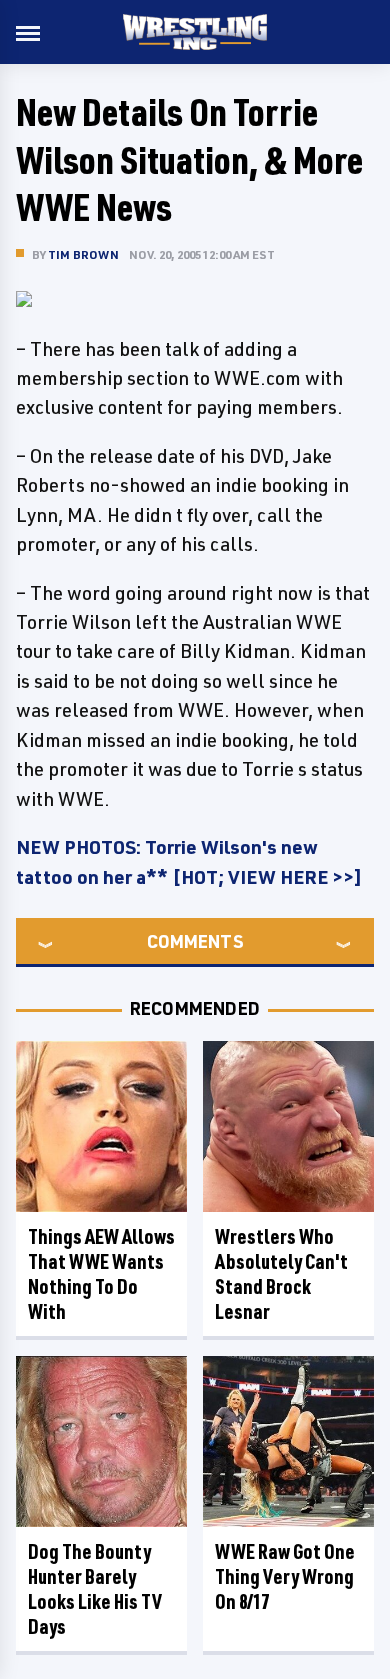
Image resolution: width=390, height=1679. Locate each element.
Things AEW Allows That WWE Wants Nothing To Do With (101, 1274)
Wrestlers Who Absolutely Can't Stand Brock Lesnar (281, 1274)
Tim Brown (83, 254)
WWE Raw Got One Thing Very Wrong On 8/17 (285, 1576)
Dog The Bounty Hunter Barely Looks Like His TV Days (95, 1589)
